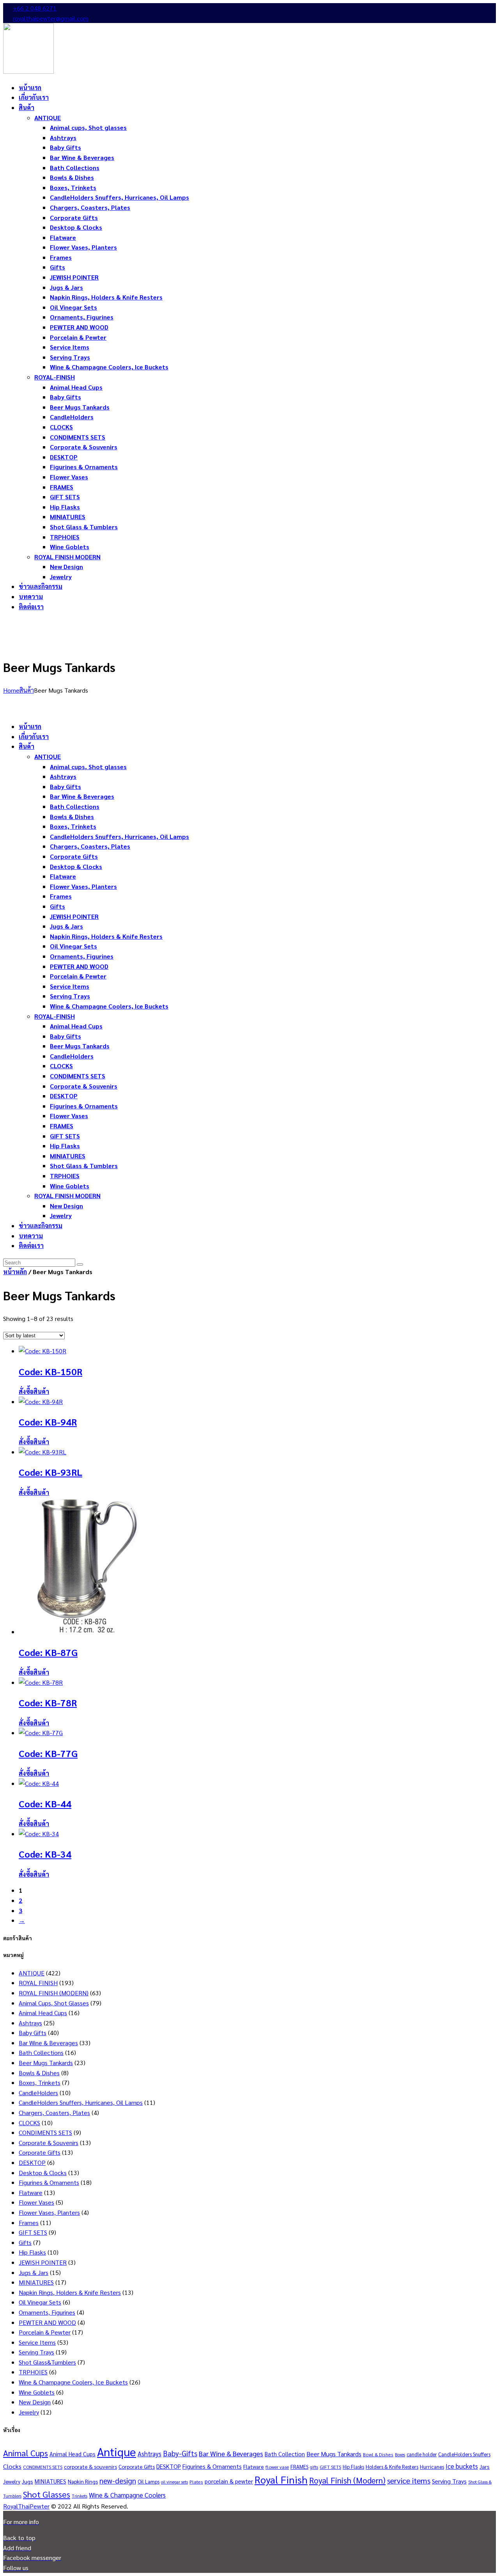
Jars (485, 2466)
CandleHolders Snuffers (464, 2454)
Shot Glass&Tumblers (47, 2362)
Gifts (25, 2242)
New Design (35, 2402)
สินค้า (27, 690)
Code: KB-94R (48, 1422)
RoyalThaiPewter (26, 2506)
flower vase (277, 2467)
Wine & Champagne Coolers (127, 2495)
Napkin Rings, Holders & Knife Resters (70, 2292)
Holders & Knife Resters (392, 2467)
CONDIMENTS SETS (45, 2132)
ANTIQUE (32, 1973)
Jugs (27, 2481)
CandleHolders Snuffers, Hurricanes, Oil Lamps (81, 2102)
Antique (117, 2452)
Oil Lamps (149, 2481)
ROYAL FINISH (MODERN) (54, 1993)
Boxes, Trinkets (40, 2082)
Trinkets (80, 2496)
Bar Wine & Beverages (48, 2043)
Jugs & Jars (34, 2272)
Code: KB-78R (48, 1702)
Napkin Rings (83, 2481)
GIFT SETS (33, 2232)
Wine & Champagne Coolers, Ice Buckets (73, 2382)
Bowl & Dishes (378, 2454)
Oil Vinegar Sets (40, 2302)
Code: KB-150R (50, 1371)
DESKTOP (32, 2162)
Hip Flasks (32, 2252)
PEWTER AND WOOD (47, 2322)
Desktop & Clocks (43, 2173)
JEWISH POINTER (43, 2262)
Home (11, 690)
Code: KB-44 (45, 1803)
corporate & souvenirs (90, 2466)
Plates (196, 2482)
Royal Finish (281, 2479)
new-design (118, 2480)
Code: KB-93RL (50, 1472)
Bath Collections (41, 2052)
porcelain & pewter (229, 2481)
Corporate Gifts (40, 2152)
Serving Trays (36, 2352)
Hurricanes (432, 2467)
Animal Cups (26, 2453)
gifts (314, 2467)
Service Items (37, 2342)
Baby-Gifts (180, 2453)
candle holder (422, 2454)
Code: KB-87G (48, 1652)
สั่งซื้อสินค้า (34, 1391)
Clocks (12, 2466)
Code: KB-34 (45, 1854)
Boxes (400, 2455)
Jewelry (29, 2412)
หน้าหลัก (15, 1272)
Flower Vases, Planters (49, 2212)
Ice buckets (462, 2466)
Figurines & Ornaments (49, 2182)
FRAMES (299, 2467)
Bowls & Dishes (39, 2073)
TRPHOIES (33, 2372)
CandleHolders (38, 2093)
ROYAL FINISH (38, 1983)
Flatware (31, 2192)
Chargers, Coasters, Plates (54, 2112)
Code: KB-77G (48, 1753)
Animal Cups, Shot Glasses (54, 2003)
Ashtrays (30, 2023)
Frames (29, 2222)
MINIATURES (36, 2282)
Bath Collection (285, 2454)
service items (409, 2480)
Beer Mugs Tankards (46, 2063)
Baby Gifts (33, 2033)
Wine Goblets (37, 2392)
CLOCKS (29, 2123)
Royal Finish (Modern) (347, 2480)
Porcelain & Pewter (45, 2332)
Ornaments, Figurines (47, 2312)
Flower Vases (36, 2202)
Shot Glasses (47, 2494)
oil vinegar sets (174, 2482)
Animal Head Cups (43, 2013)
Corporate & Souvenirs (49, 2143)
